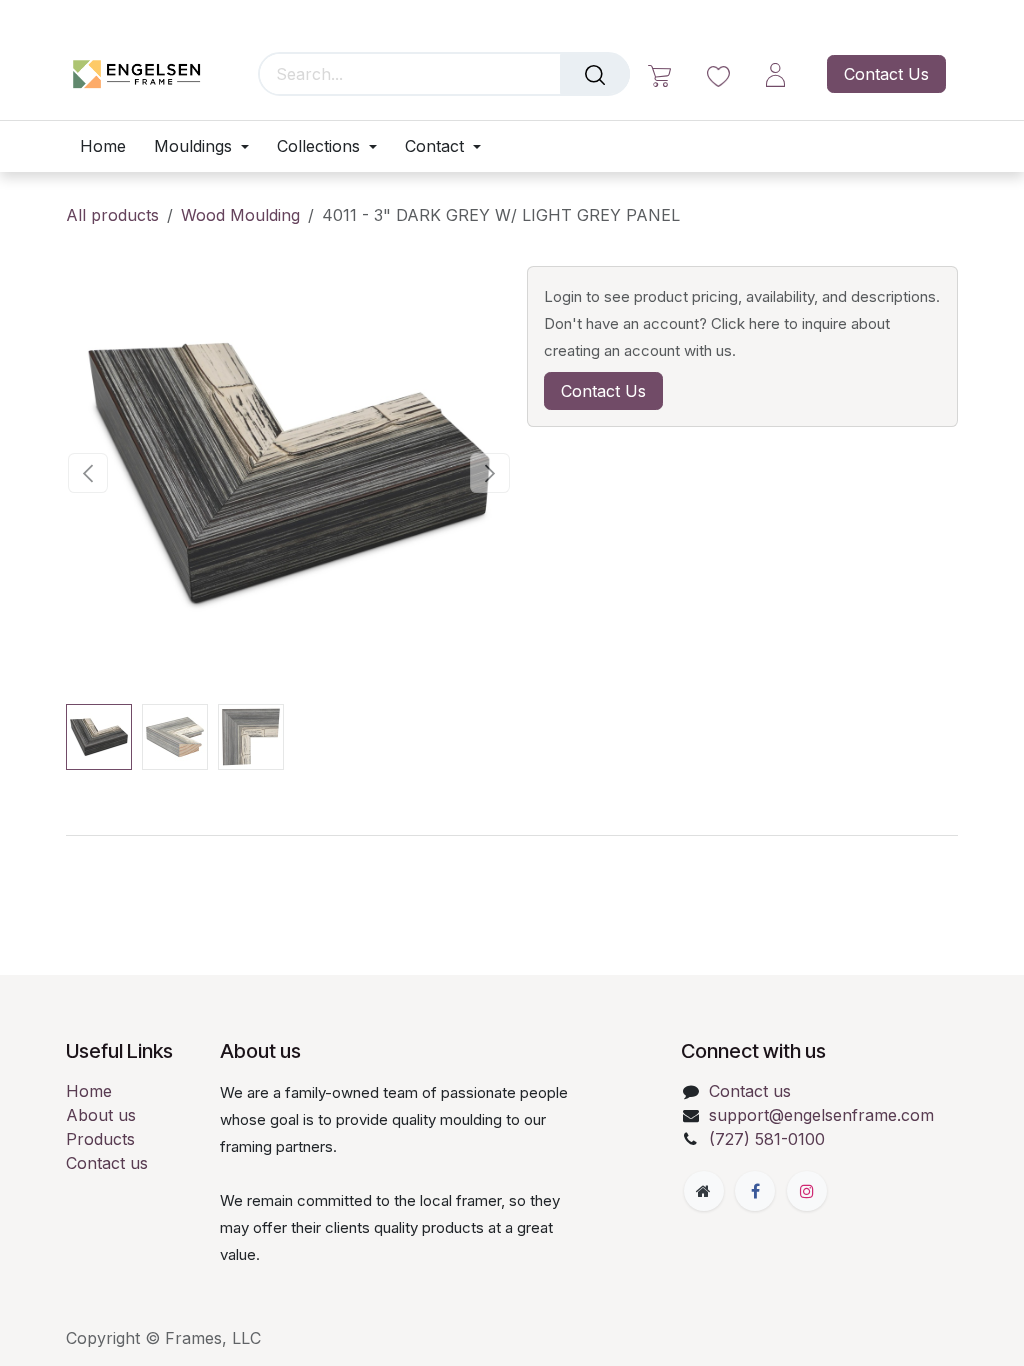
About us (101, 1115)
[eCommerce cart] (659, 74)
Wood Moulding (240, 215)
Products (100, 1139)
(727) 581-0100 (767, 1139)
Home (89, 1091)
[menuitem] (110, 146)
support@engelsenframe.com (821, 1115)
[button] (88, 473)
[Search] (595, 74)
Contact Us (886, 74)
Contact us (107, 1163)
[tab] (512, 835)
